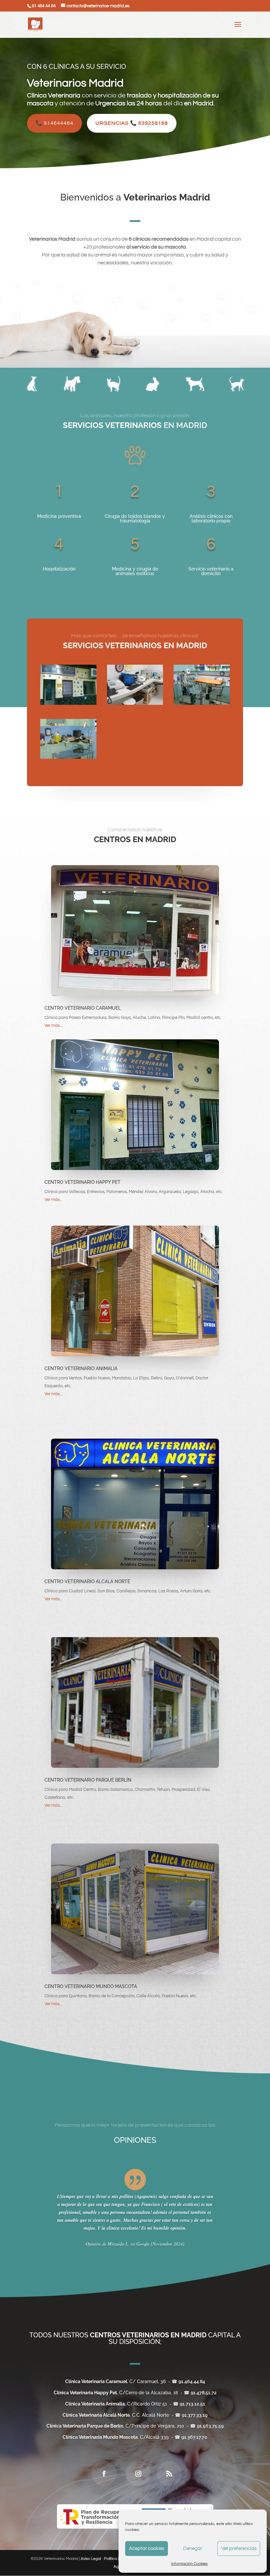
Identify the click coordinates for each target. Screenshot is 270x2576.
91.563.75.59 (210, 2426)
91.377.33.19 (195, 2415)
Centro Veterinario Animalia (81, 1368)
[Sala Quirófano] (202, 703)
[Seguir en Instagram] (138, 2474)
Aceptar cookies (147, 2549)
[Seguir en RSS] (169, 2474)
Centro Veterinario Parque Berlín (88, 1780)
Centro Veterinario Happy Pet (82, 1182)
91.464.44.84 (192, 2381)
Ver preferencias (239, 2549)
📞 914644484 (54, 123)
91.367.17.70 (194, 2437)
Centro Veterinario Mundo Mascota (91, 1986)
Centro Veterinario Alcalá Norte (87, 1581)
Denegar (193, 2549)
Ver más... (54, 1025)
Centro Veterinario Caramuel (83, 1008)
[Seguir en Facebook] (104, 2474)
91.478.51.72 (204, 2393)
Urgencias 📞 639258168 (132, 123)
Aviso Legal (91, 2559)
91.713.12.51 (192, 2404)
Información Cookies (189, 2564)
